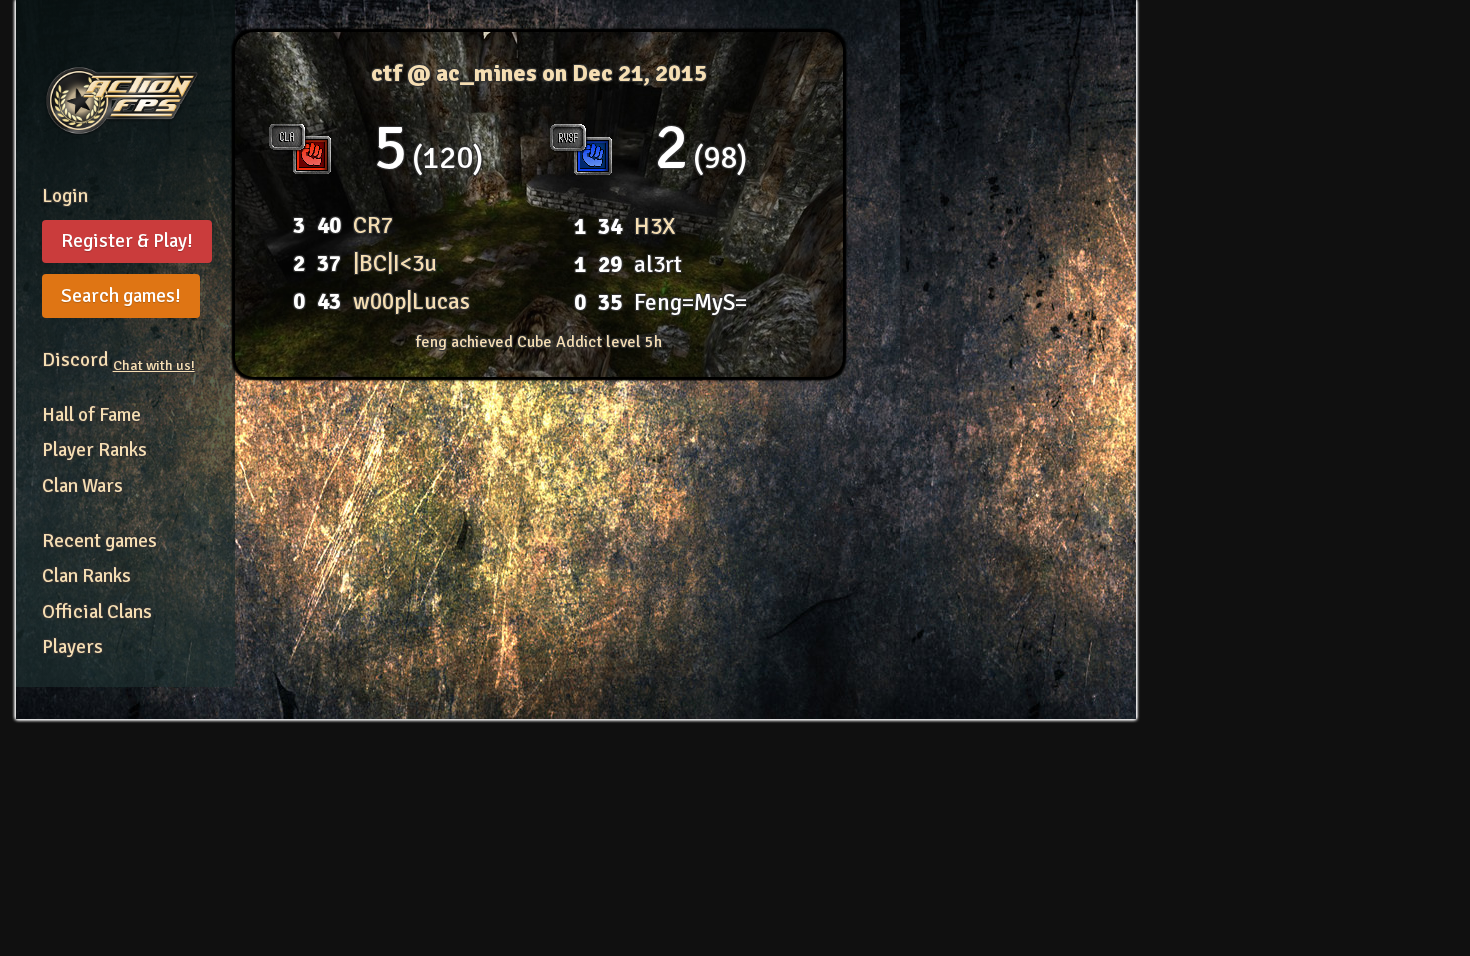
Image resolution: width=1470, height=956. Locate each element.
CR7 (373, 225)
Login (65, 196)
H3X (655, 226)
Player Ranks (94, 450)
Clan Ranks (86, 576)
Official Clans (97, 612)
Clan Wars (82, 486)
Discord (118, 360)
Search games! (121, 296)
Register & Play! (127, 241)
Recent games (99, 541)
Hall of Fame (91, 415)
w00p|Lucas (411, 301)
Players (72, 647)
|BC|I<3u (395, 263)
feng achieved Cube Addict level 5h (539, 342)
